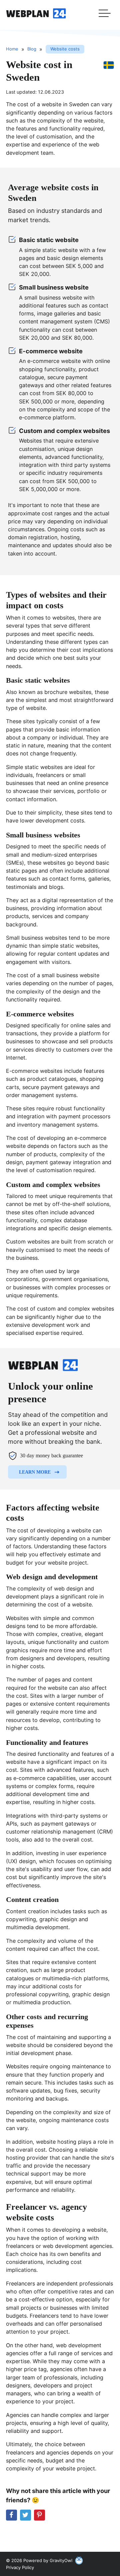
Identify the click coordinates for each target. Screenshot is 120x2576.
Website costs (65, 49)
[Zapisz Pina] (39, 2515)
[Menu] (105, 15)
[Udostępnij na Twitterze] (25, 2515)
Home (12, 49)
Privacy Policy (20, 2567)
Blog (32, 49)
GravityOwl (61, 2560)
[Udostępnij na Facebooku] (11, 2515)
